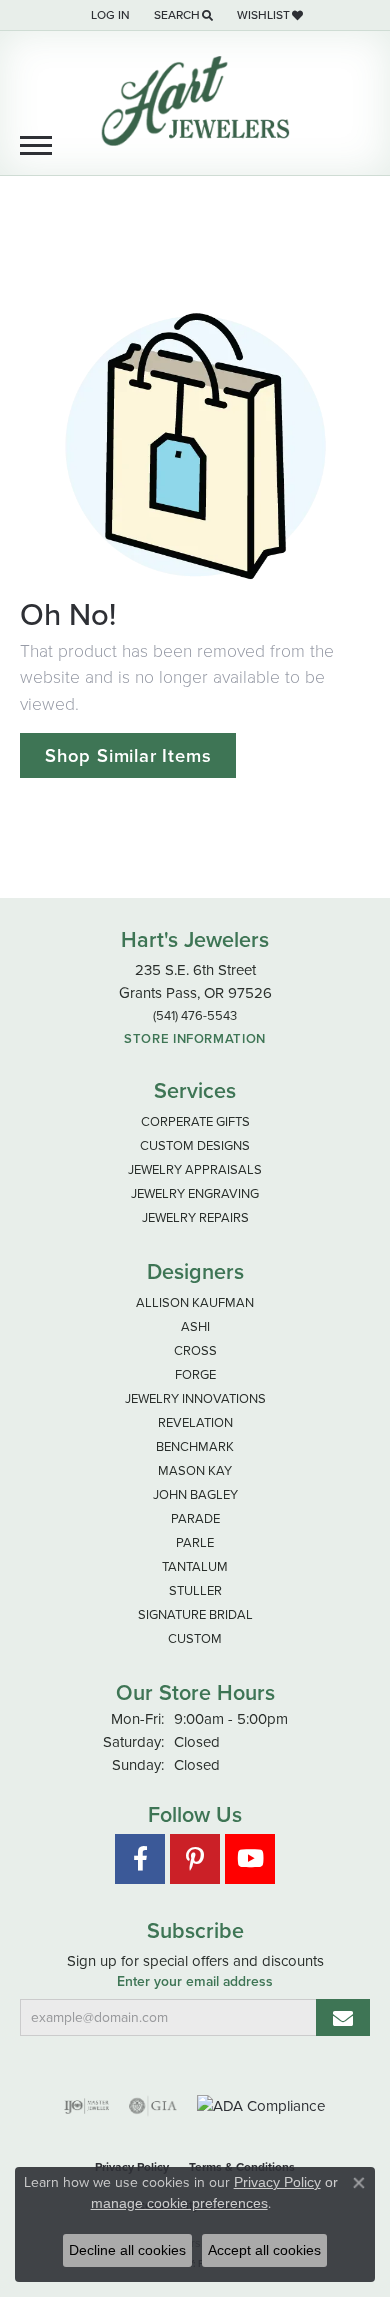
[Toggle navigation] (36, 145)
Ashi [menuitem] (195, 1326)
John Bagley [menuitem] (195, 1494)
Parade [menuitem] (195, 1518)
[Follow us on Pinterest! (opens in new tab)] (195, 1859)
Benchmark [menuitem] (195, 1446)
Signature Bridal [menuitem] (195, 1614)
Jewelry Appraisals (195, 1169)
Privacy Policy (277, 2182)
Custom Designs (195, 1145)
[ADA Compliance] (261, 2106)
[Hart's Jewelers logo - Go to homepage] (195, 101)
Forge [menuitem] (195, 1374)
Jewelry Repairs (195, 1217)
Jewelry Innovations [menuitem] (195, 1398)
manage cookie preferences (179, 2203)
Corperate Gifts (195, 1121)
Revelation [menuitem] (195, 1422)
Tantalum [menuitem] (195, 1566)
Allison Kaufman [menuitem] (195, 1302)
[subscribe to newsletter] (343, 2017)
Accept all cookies (264, 2250)
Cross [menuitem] (195, 1350)
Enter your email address (195, 1982)
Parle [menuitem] (195, 1542)
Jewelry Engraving (195, 1193)
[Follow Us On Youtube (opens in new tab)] (250, 1859)
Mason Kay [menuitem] (195, 1470)
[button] (108, 15)
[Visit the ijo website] (86, 2106)
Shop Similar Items (128, 755)
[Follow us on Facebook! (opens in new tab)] (140, 1859)
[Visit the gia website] (153, 2106)
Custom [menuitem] (195, 1638)
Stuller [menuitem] (195, 1590)
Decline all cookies (127, 2250)
